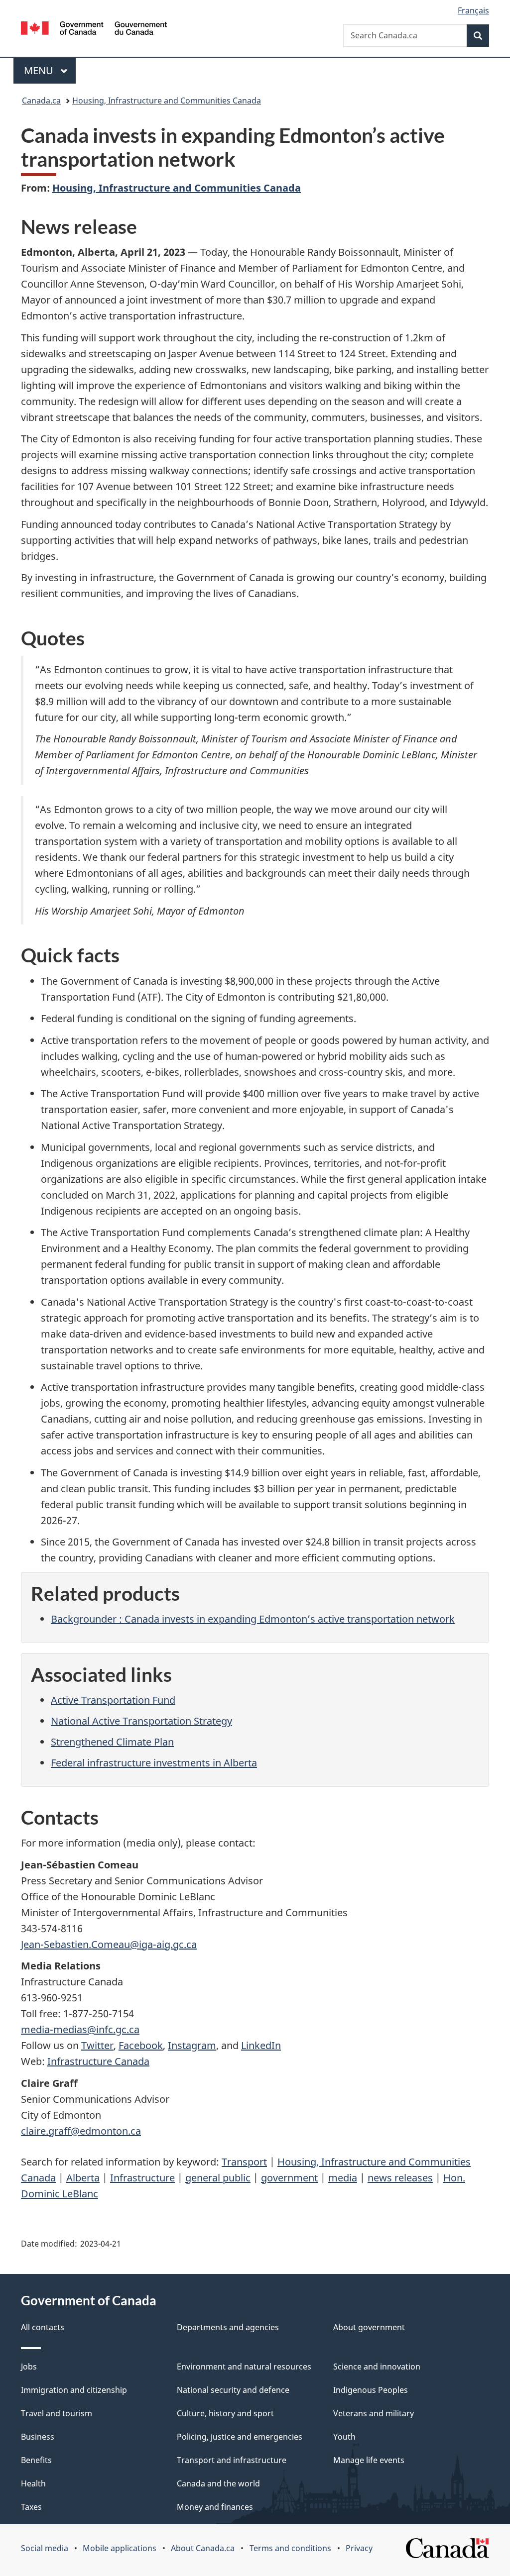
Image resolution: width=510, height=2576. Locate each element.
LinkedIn (261, 2045)
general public (218, 2178)
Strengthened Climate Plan (112, 1742)
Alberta (83, 2178)
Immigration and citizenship (74, 2390)
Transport (244, 2162)
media (343, 2178)
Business (38, 2437)
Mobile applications (120, 2548)
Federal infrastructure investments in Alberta (154, 1763)
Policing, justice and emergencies (240, 2437)
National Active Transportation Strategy (141, 1721)
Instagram (192, 2045)
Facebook (141, 2045)
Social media (45, 2548)
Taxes (31, 2507)
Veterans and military (374, 2413)
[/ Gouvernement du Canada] (94, 30)
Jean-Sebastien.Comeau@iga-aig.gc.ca (109, 1944)
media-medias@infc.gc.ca (80, 2029)
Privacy (359, 2548)
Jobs (29, 2367)
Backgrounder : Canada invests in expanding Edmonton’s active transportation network (253, 1619)
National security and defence (233, 2390)
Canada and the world (218, 2483)
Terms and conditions (290, 2548)
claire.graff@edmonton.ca (81, 2131)
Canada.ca (41, 101)
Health (33, 2483)
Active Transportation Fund (113, 1700)
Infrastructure (142, 2178)
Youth (344, 2437)
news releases (400, 2178)
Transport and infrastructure (232, 2460)
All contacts (43, 2327)
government (289, 2178)
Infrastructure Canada (98, 2061)
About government (369, 2327)
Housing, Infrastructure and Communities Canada (167, 101)
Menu (40, 70)
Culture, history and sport (225, 2413)
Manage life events (369, 2460)
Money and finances (215, 2507)
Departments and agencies (228, 2327)
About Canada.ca (203, 2548)
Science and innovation (377, 2367)
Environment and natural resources (244, 2367)
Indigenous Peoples (371, 2390)
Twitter (97, 2045)
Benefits (36, 2460)
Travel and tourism (57, 2413)
